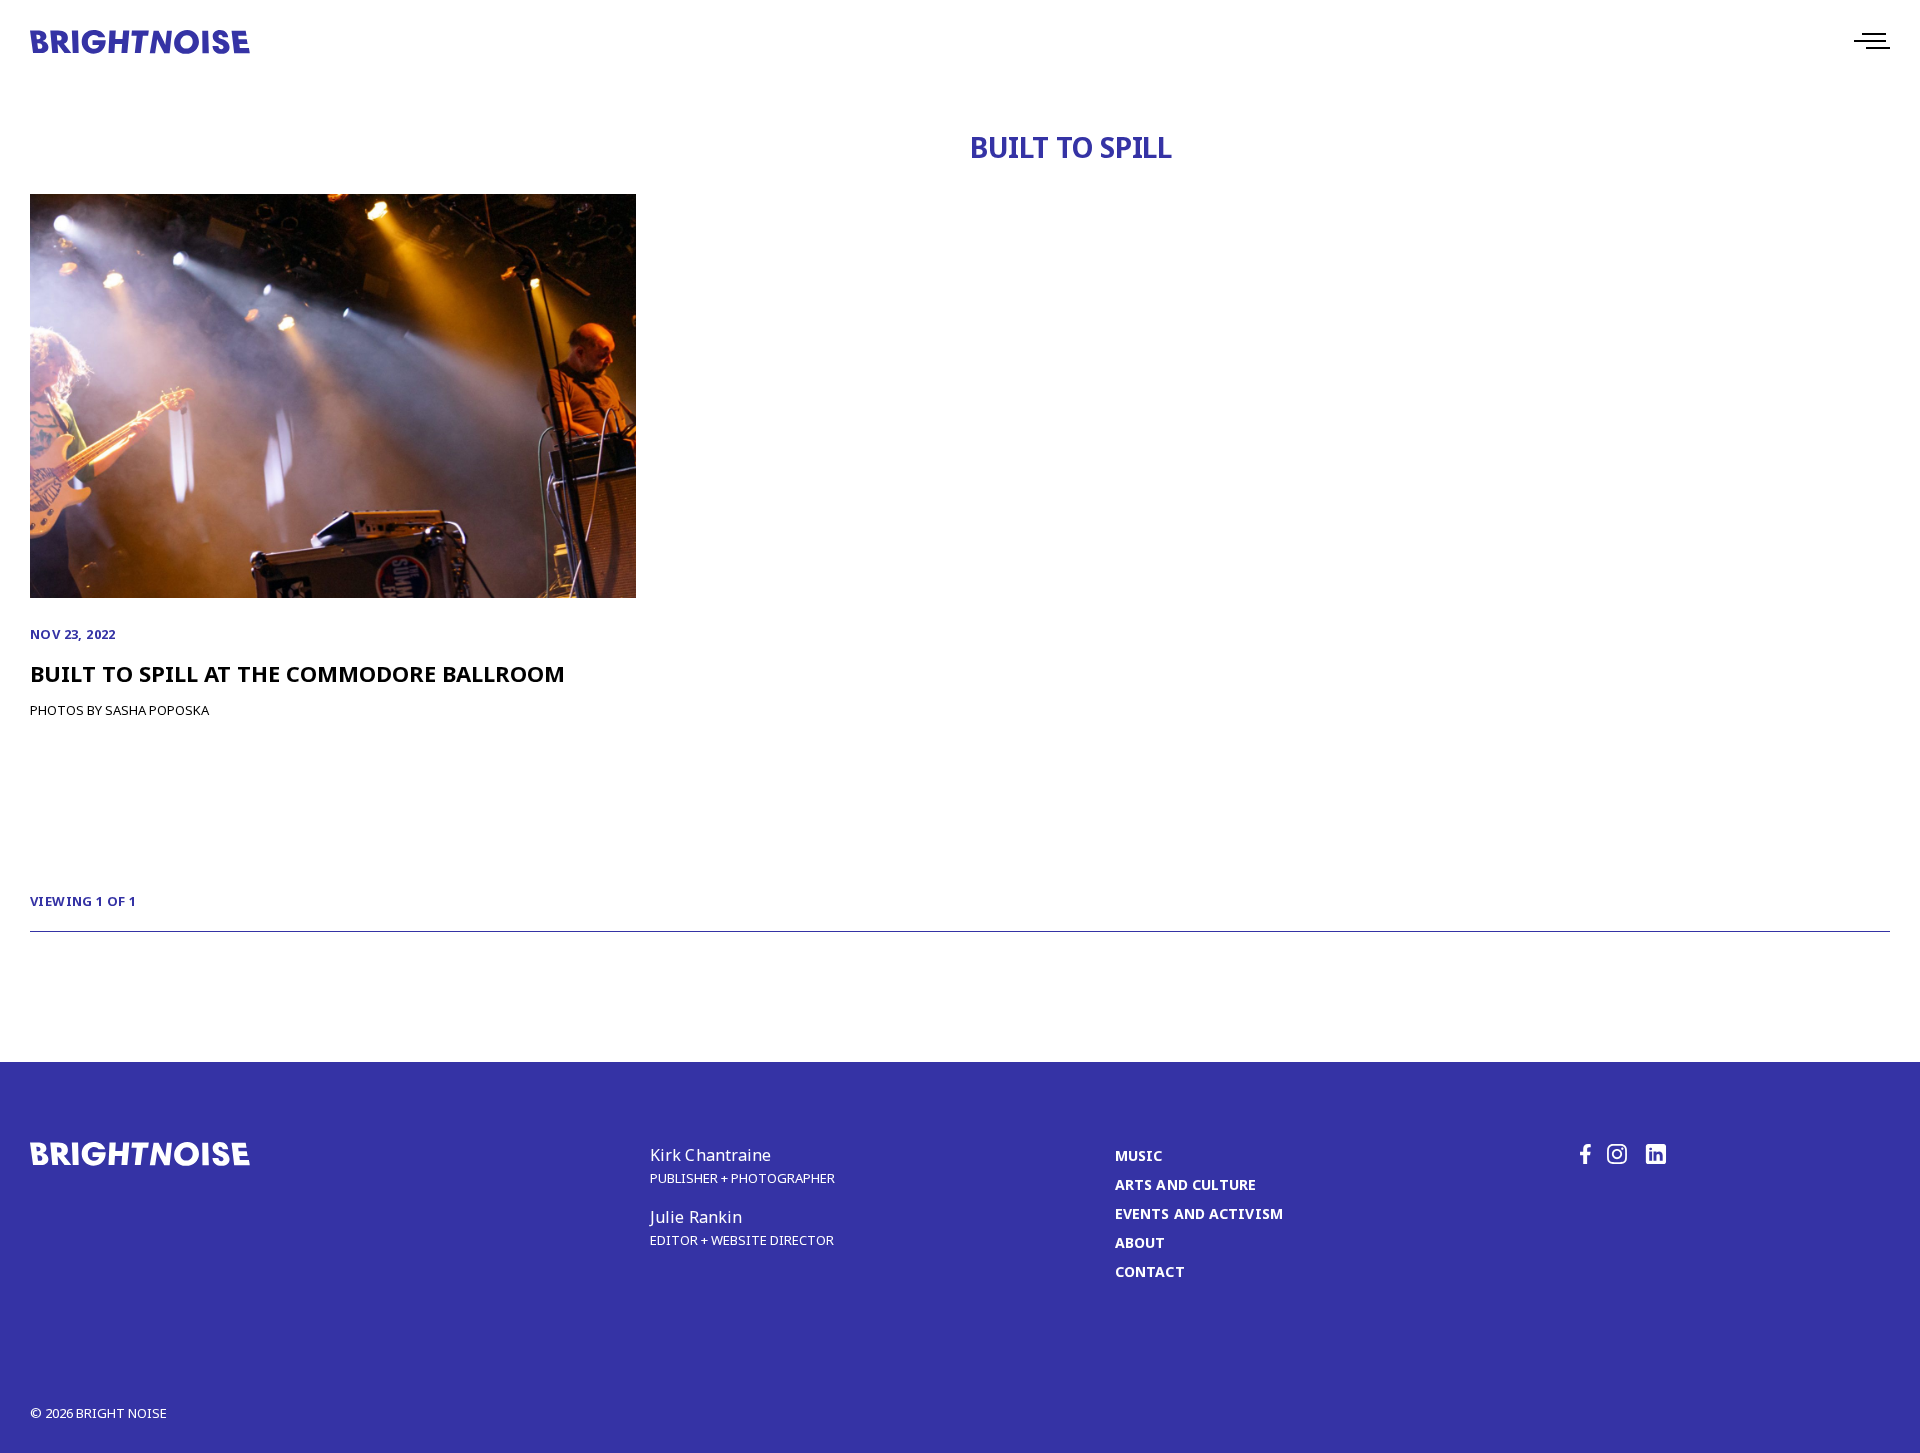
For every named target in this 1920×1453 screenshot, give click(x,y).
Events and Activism (1199, 1213)
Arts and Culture (1186, 1184)
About (1140, 1242)
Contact (1150, 1271)
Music (1139, 1155)
